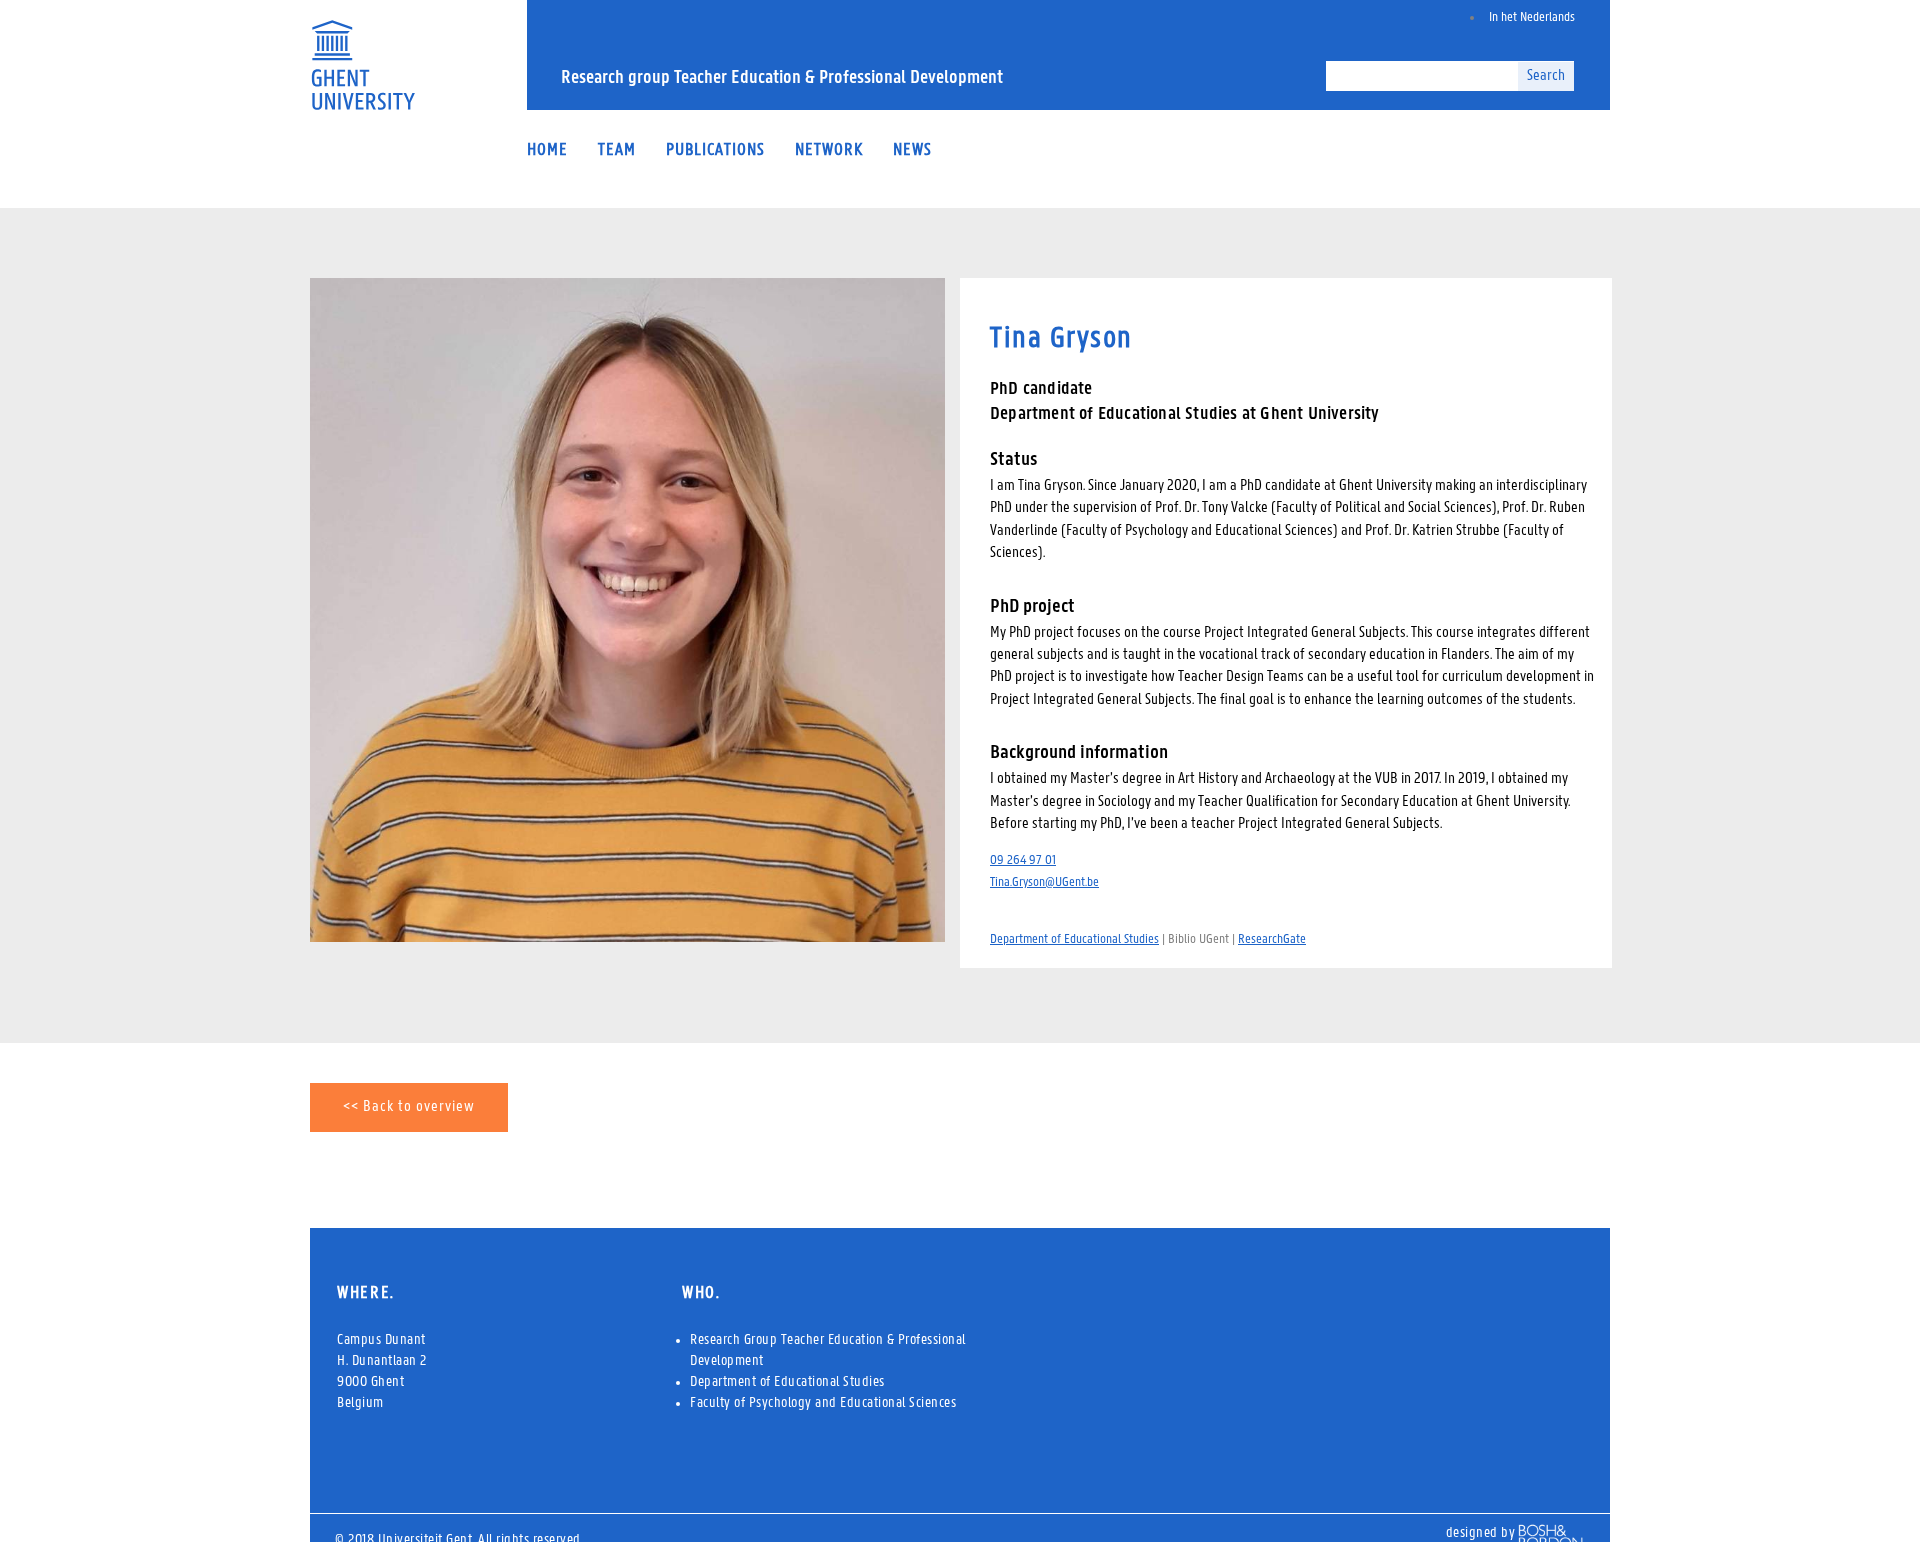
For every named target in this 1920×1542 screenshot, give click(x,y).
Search (1546, 76)
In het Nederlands (1532, 17)
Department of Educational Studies (1074, 939)
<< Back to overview (409, 1107)
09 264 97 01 (1023, 860)
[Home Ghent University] (362, 106)
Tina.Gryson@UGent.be (1044, 882)
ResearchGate (1272, 939)
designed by (1481, 1533)
